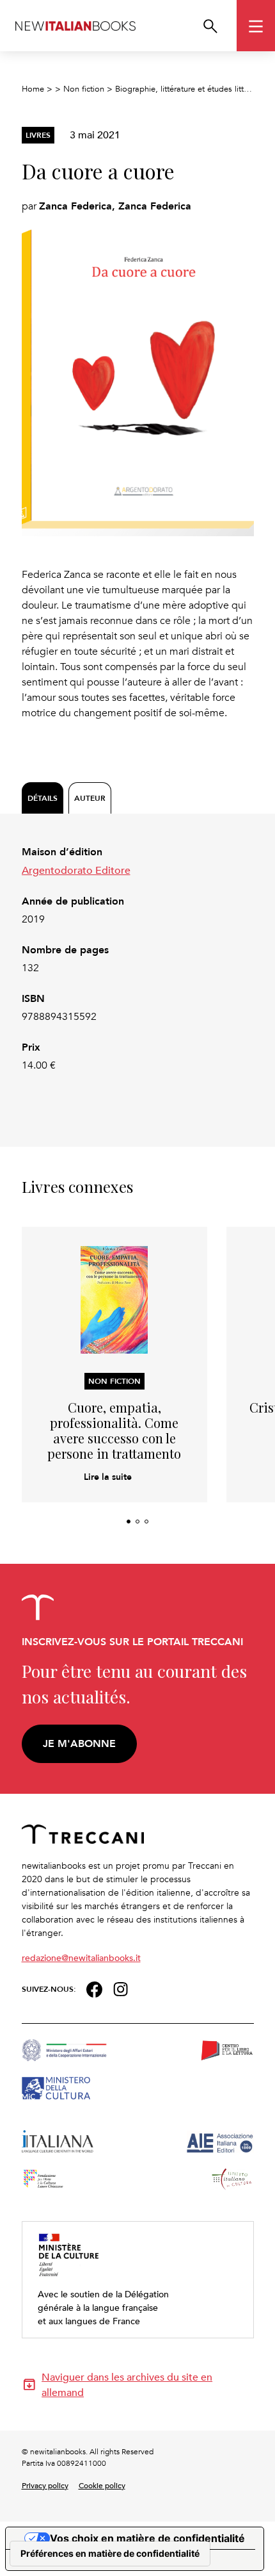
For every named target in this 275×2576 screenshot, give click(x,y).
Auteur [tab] (90, 798)
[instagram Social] (121, 1988)
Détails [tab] (43, 798)
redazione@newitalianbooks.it (81, 1957)
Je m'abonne (79, 1743)
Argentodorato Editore (76, 870)
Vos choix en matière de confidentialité (147, 2538)
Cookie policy (102, 2485)
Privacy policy (45, 2485)
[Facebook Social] (94, 1988)
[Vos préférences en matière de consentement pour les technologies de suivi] (110, 2554)
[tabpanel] (138, 959)
